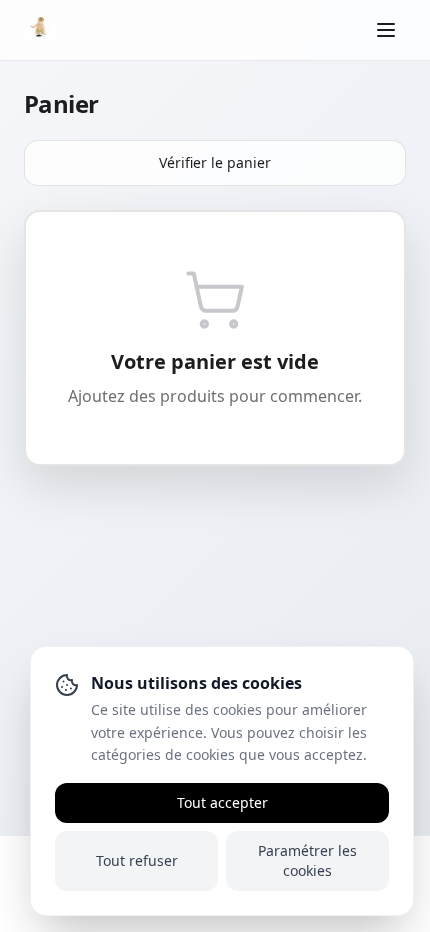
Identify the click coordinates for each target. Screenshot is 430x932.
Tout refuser (137, 860)
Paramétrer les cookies (307, 860)
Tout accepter (222, 802)
